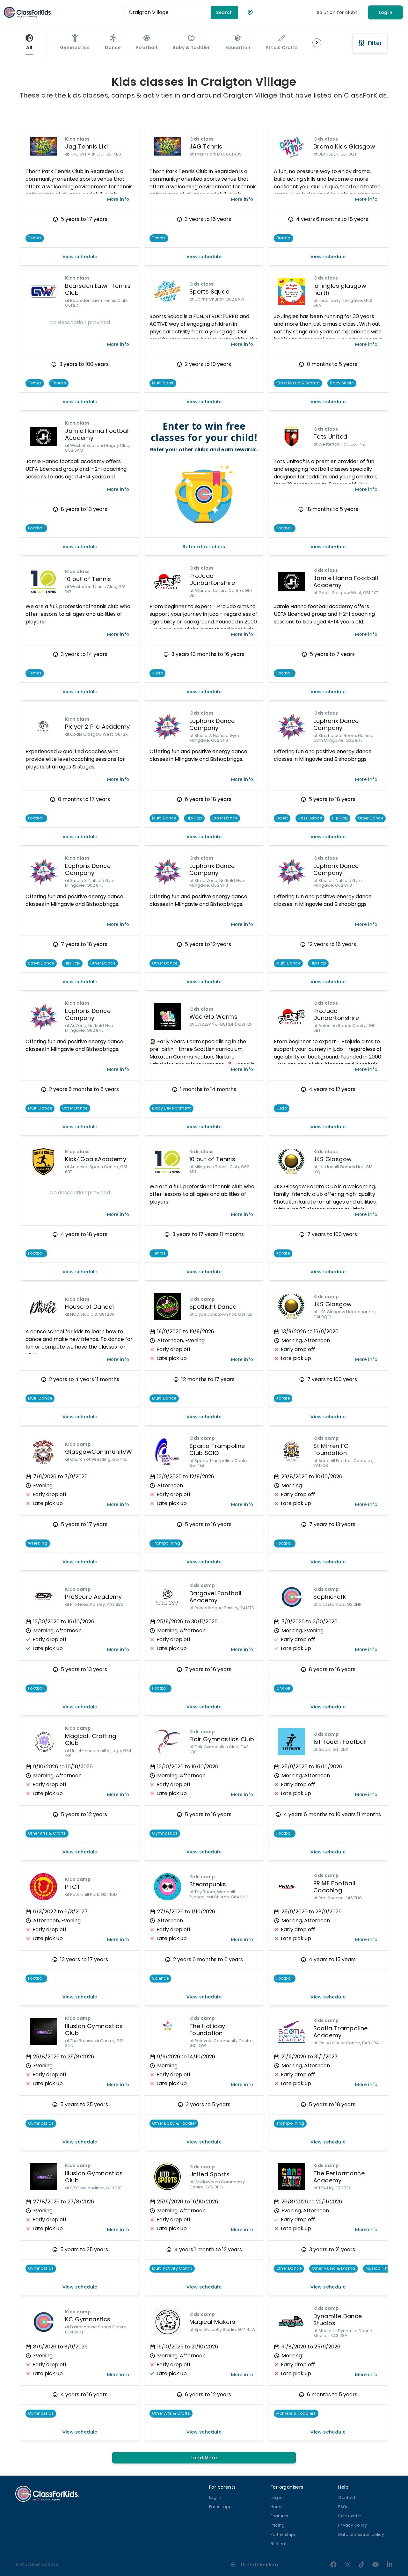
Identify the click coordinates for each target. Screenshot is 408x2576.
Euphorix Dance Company (212, 724)
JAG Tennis (206, 146)
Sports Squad (210, 291)
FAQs (343, 2507)
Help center (350, 2516)
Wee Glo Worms (213, 1017)
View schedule (80, 257)
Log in (386, 12)
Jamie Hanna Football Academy (97, 434)
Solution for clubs (337, 12)
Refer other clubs (204, 547)
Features (279, 2516)
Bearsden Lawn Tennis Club (98, 289)
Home (277, 2507)
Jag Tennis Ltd (86, 146)
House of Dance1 (89, 1307)
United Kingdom (260, 2565)
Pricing (278, 2525)
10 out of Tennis (88, 579)
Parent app (220, 2507)
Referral (278, 2544)
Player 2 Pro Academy (97, 727)
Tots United (330, 437)
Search (225, 12)
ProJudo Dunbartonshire (212, 579)
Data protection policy (361, 2534)
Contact (347, 2497)
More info (118, 199)
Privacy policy (353, 2525)
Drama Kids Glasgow (344, 146)
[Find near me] (250, 12)
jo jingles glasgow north (340, 289)
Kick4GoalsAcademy (96, 1159)
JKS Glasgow (332, 1159)
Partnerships (283, 2534)
